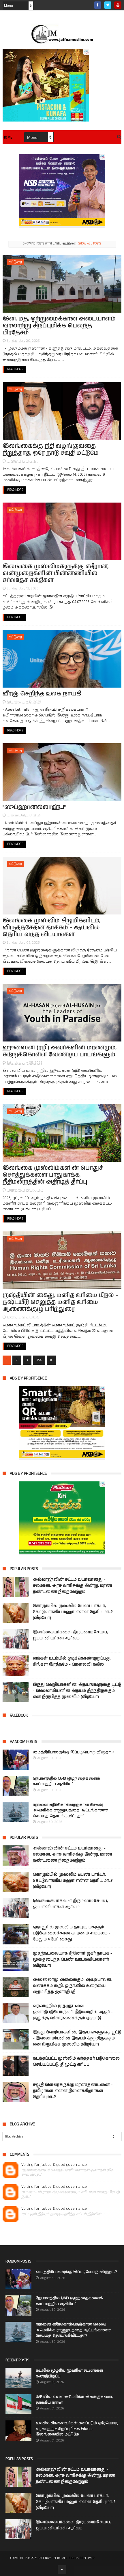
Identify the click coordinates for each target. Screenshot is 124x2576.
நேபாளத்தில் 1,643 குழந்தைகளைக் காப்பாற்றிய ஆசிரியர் (66, 1781)
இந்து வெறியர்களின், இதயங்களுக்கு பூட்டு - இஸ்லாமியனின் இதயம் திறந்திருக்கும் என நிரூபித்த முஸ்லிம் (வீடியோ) (77, 1691)
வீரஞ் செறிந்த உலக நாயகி (42, 694)
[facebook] (98, 5)
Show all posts (90, 244)
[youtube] (118, 5)
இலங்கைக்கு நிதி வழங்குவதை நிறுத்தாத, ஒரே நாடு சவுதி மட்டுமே (51, 450)
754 (39, 1360)
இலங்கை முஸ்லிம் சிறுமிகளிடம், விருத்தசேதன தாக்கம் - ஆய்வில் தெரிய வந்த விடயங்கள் (51, 928)
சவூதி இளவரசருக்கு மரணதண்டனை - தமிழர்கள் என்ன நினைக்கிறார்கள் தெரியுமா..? (73, 2091)
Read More (15, 369)
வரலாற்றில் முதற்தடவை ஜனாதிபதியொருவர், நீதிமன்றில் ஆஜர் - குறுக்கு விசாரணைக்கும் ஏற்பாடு (73, 2012)
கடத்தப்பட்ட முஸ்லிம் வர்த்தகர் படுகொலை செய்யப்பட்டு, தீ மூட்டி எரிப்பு (76, 2061)
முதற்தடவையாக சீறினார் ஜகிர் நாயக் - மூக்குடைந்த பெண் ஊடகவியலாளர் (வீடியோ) (73, 1959)
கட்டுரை (15, 262)
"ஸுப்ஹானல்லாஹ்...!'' (34, 807)
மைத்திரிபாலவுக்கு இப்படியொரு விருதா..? (73, 1752)
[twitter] (108, 5)
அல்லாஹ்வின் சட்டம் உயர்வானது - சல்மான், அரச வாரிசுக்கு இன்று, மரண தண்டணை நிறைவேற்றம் (73, 1586)
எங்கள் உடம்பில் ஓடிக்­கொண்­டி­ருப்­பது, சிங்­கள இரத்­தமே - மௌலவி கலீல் (72, 1661)
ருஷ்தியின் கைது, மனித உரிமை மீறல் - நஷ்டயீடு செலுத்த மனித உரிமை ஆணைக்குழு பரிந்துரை (60, 1302)
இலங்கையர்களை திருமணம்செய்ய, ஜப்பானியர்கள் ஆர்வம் (70, 1635)
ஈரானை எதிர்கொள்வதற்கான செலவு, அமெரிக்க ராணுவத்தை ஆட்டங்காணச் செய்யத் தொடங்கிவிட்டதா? (70, 1810)
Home (8, 138)
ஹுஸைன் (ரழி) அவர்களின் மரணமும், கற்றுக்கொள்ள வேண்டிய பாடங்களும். (60, 1051)
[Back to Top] (62, 2570)
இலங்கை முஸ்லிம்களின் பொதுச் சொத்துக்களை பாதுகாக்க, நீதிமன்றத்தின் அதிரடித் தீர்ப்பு (53, 1175)
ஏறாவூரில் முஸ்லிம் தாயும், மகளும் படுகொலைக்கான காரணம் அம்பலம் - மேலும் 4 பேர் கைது (72, 1933)
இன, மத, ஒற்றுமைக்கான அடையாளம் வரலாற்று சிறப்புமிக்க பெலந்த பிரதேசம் (59, 326)
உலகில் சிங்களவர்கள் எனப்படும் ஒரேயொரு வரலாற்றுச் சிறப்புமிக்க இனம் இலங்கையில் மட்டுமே (77, 2429)
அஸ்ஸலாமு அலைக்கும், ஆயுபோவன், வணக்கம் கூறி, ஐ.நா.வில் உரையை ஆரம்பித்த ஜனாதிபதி (73, 1986)
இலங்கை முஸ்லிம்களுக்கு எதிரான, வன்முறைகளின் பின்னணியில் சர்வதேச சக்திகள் (56, 573)
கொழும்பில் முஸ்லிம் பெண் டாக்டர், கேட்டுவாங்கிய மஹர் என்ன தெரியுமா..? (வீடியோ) (73, 1612)
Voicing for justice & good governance (54, 2165)
